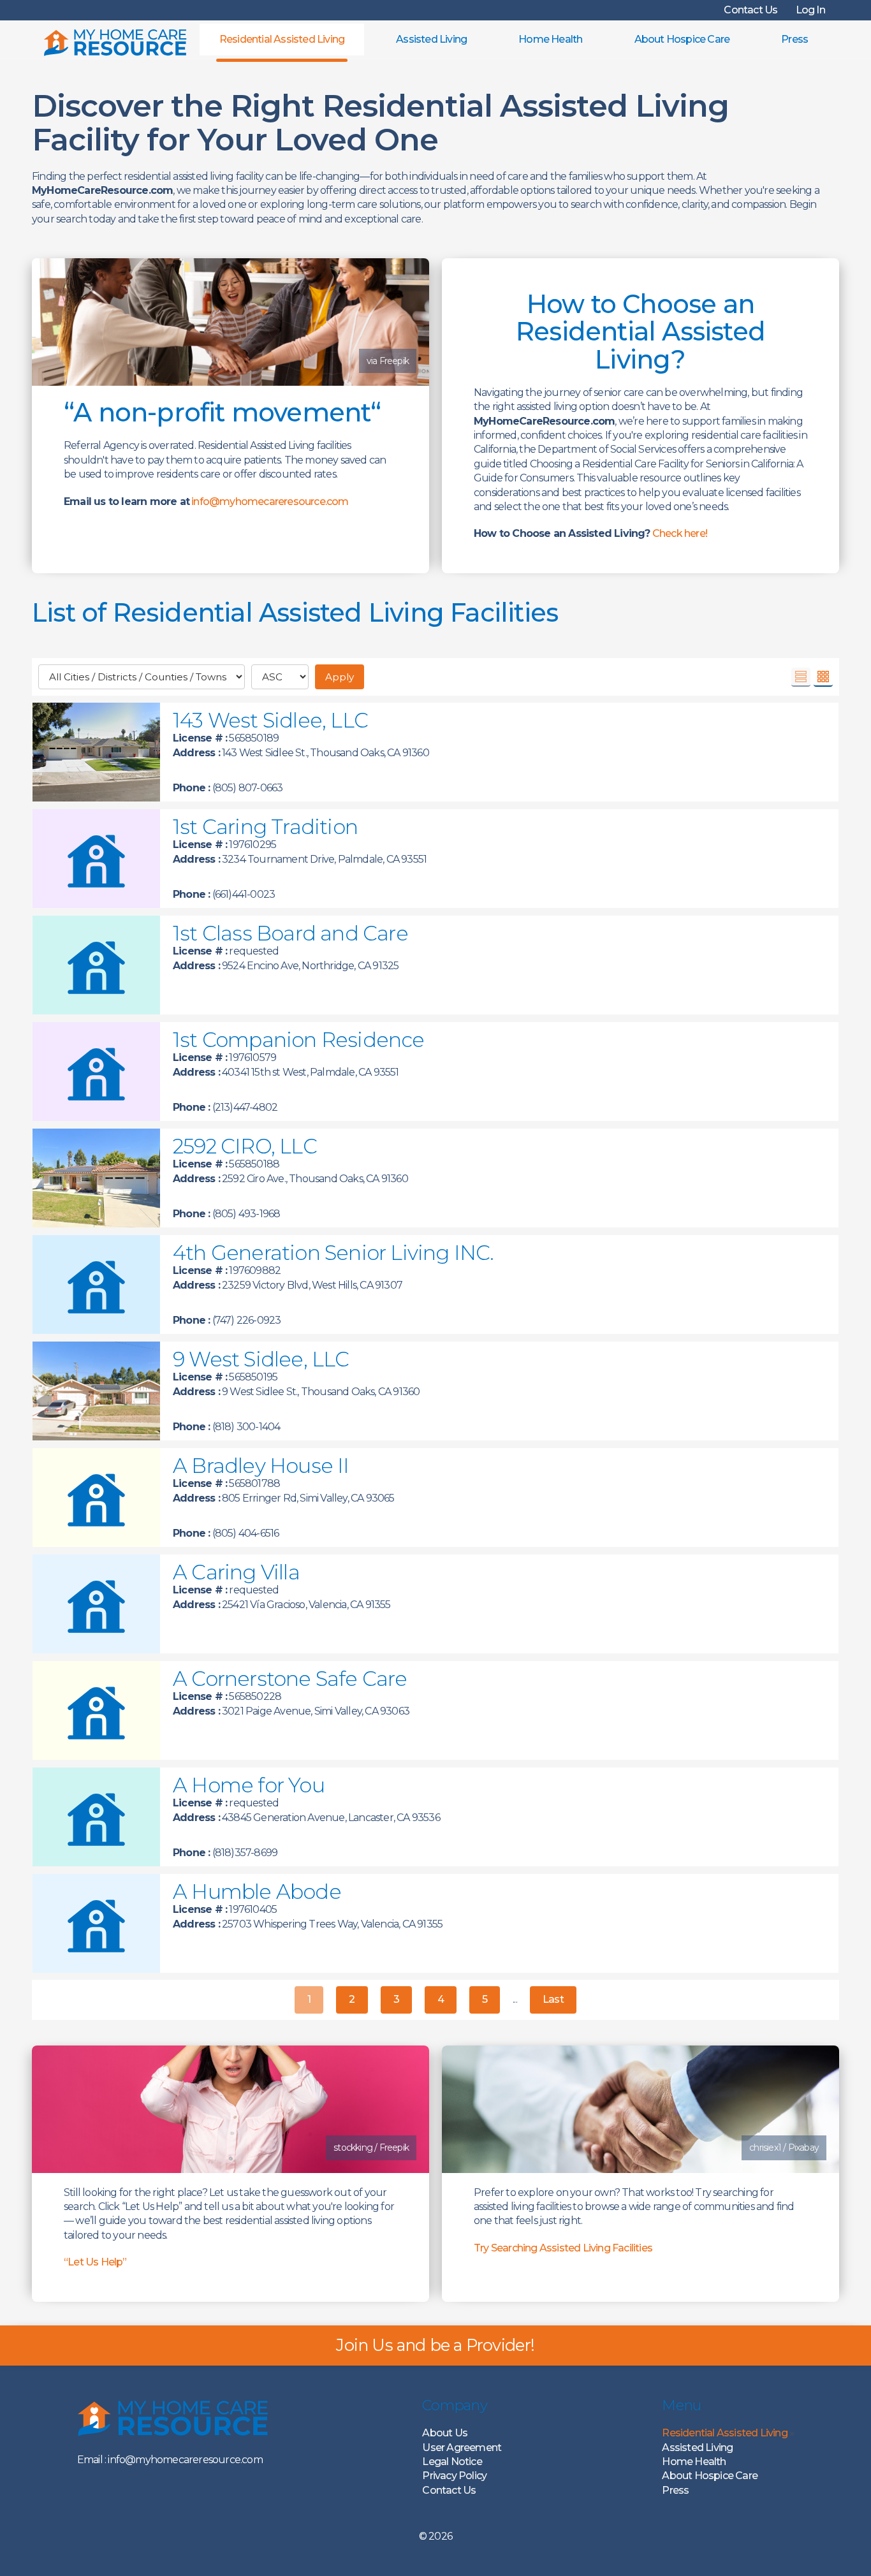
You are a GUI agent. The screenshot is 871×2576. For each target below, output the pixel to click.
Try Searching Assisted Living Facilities (563, 2248)
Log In (810, 10)
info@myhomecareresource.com (270, 501)
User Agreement (462, 2448)
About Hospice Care (682, 39)
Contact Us (750, 10)
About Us (445, 2433)
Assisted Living (431, 39)
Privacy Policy (454, 2476)
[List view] (801, 677)
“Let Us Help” (95, 2262)
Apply (340, 677)
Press (794, 39)
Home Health (550, 39)
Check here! (680, 533)
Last (553, 1999)
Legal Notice (452, 2462)
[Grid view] (823, 677)
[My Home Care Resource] (115, 40)
